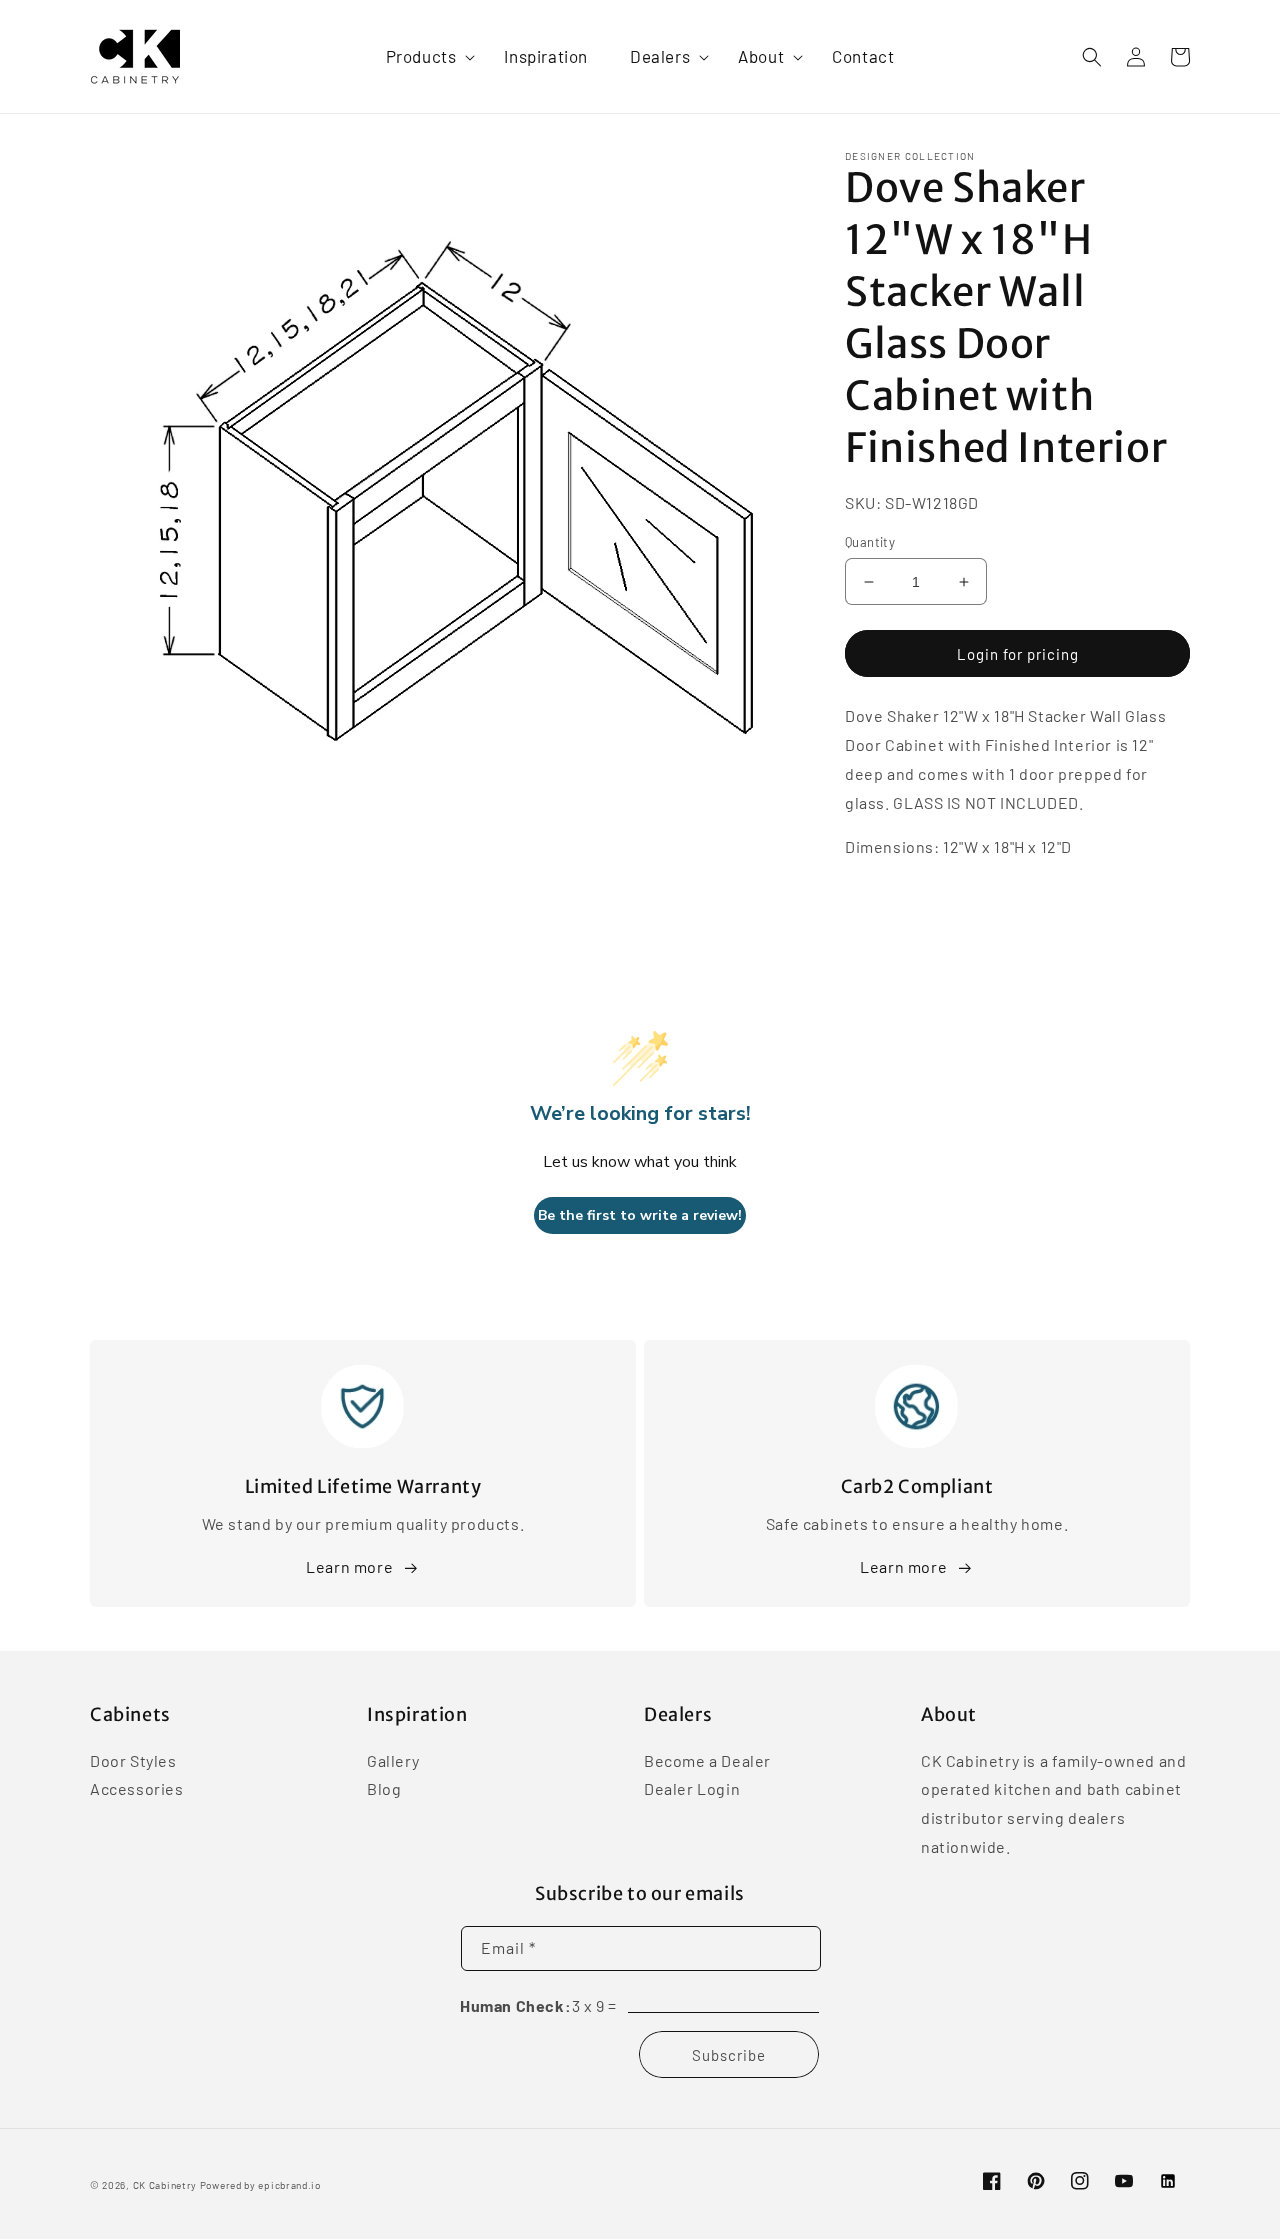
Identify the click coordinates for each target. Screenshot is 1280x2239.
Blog (384, 1788)
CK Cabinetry (165, 2185)
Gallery (393, 1762)
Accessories (137, 1788)
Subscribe (729, 2055)
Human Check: (515, 2005)
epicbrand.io (289, 2185)
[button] (424, 56)
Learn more (349, 1566)
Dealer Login (692, 1788)
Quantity (870, 542)
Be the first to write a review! (640, 1215)
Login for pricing (1018, 654)
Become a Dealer (707, 1762)
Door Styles (133, 1762)
